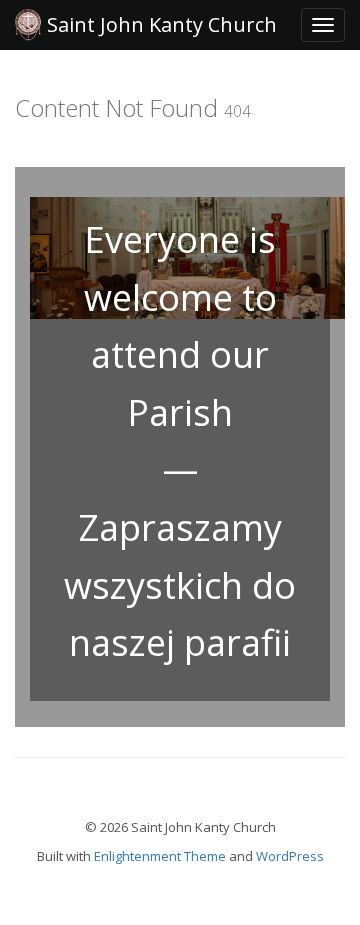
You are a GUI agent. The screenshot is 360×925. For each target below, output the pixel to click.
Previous (41, 473)
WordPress (290, 856)
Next (319, 473)
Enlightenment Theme (160, 856)
